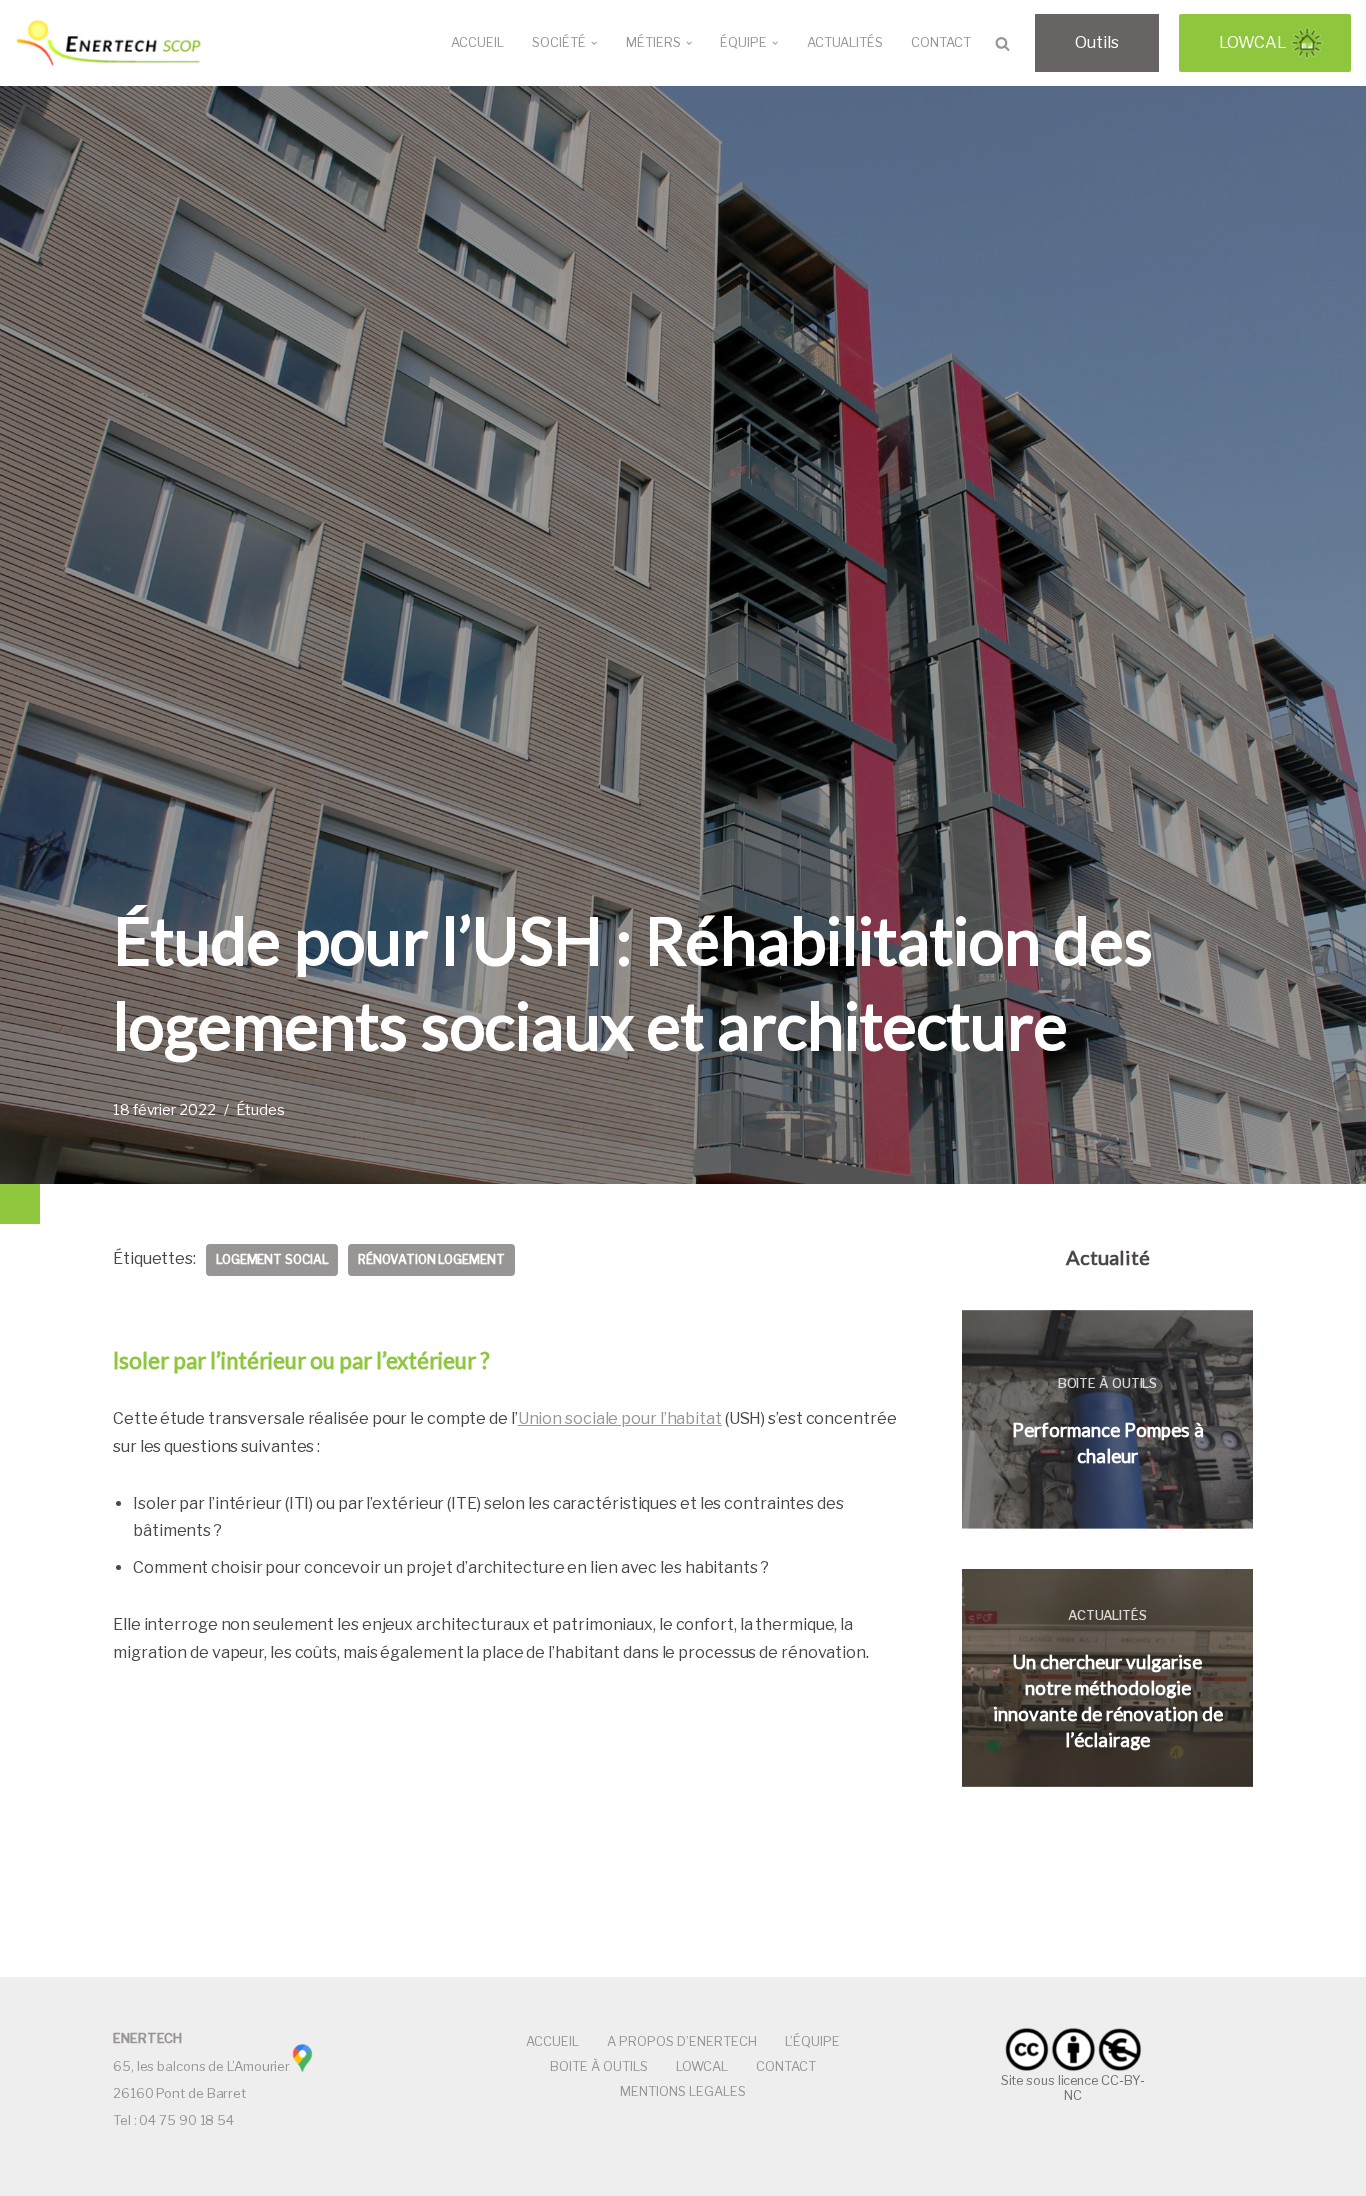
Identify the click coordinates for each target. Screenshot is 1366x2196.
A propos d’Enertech (682, 2041)
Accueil (477, 42)
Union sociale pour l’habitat (620, 1418)
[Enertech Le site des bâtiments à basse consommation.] (110, 43)
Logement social (272, 1259)
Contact (941, 42)
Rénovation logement (431, 1259)
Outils (1097, 42)
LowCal (1253, 42)
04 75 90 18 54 (186, 2120)
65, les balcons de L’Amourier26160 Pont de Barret (201, 2065)
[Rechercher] (1002, 43)
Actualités (845, 42)
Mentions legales (683, 2091)
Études (260, 1110)
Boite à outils (599, 2066)
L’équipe (812, 2041)
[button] (594, 43)
